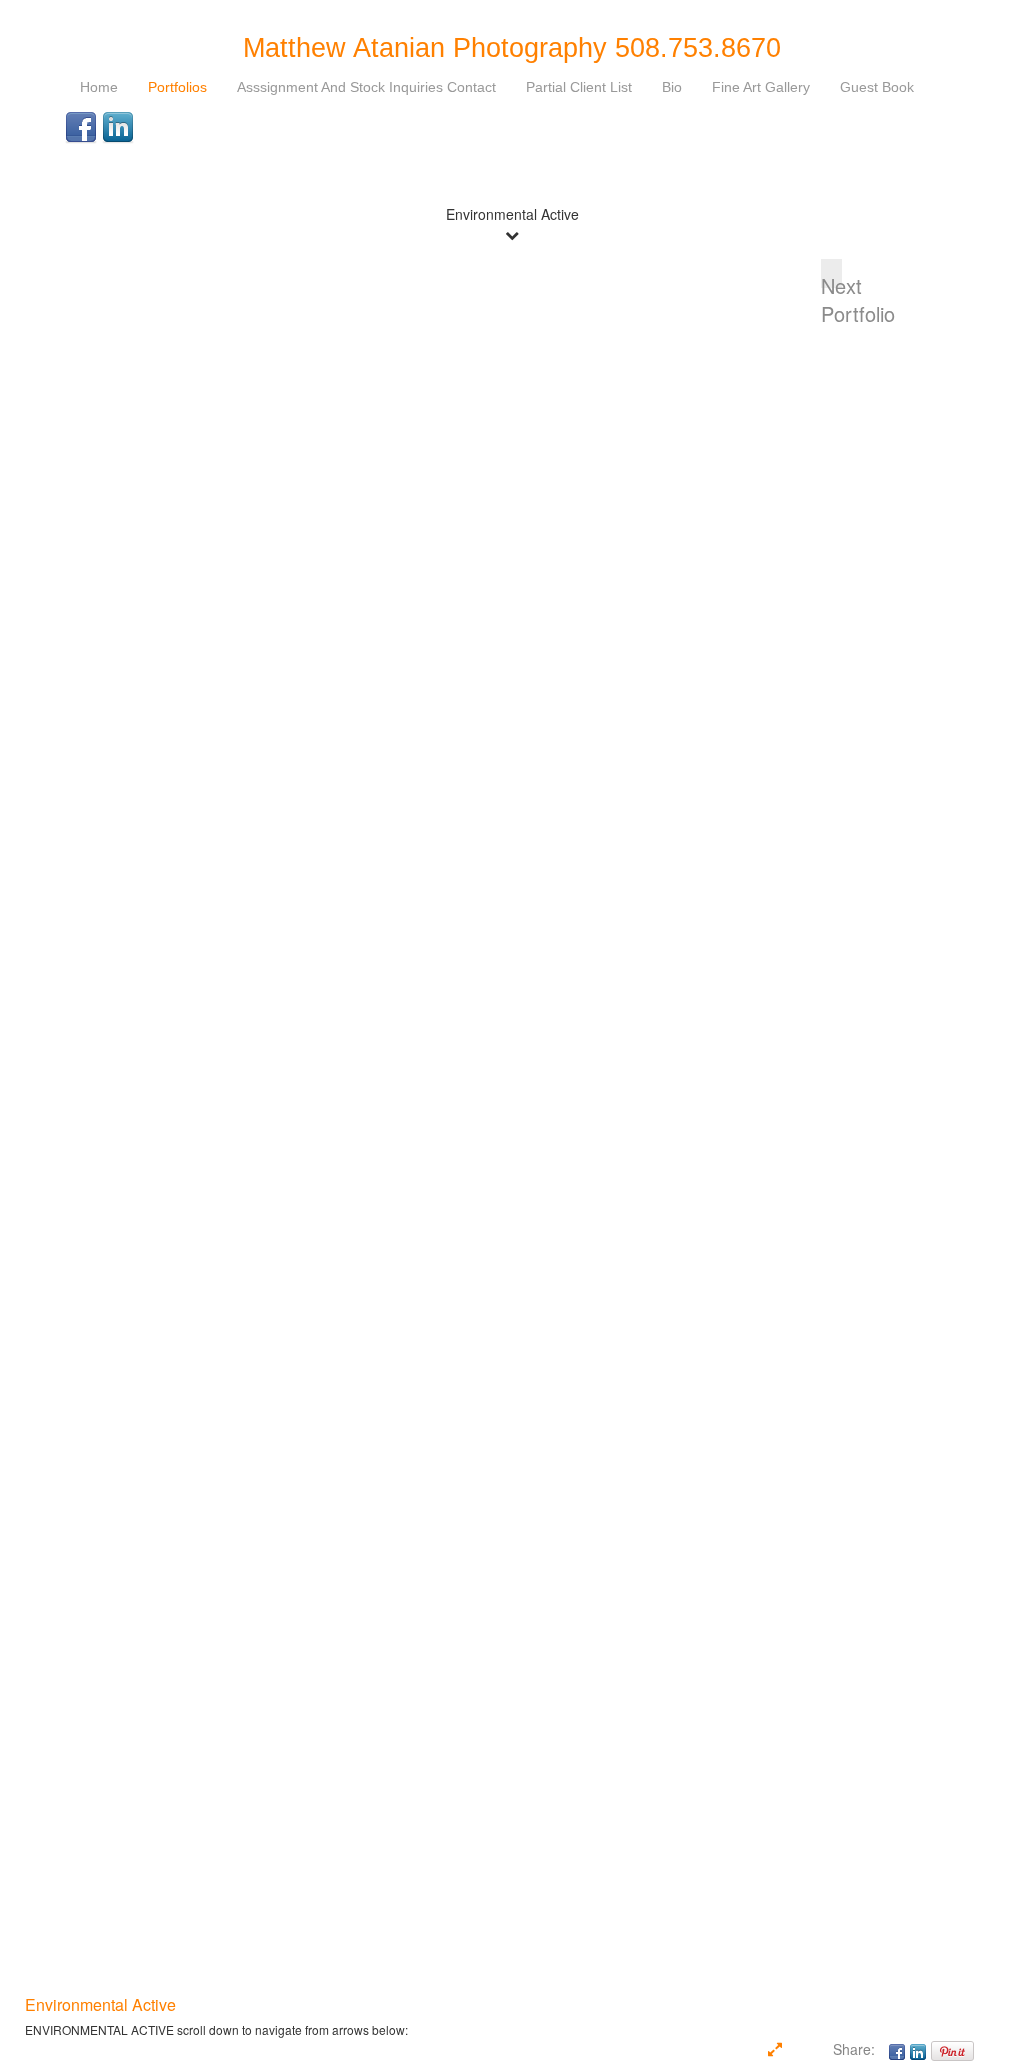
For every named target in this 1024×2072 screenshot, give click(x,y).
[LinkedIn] (118, 128)
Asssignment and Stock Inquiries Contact (366, 87)
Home (99, 87)
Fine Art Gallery (761, 87)
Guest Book (877, 87)
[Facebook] (81, 128)
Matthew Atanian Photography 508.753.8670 (512, 48)
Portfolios (177, 87)
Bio (672, 87)
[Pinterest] (952, 2049)
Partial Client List (579, 87)
